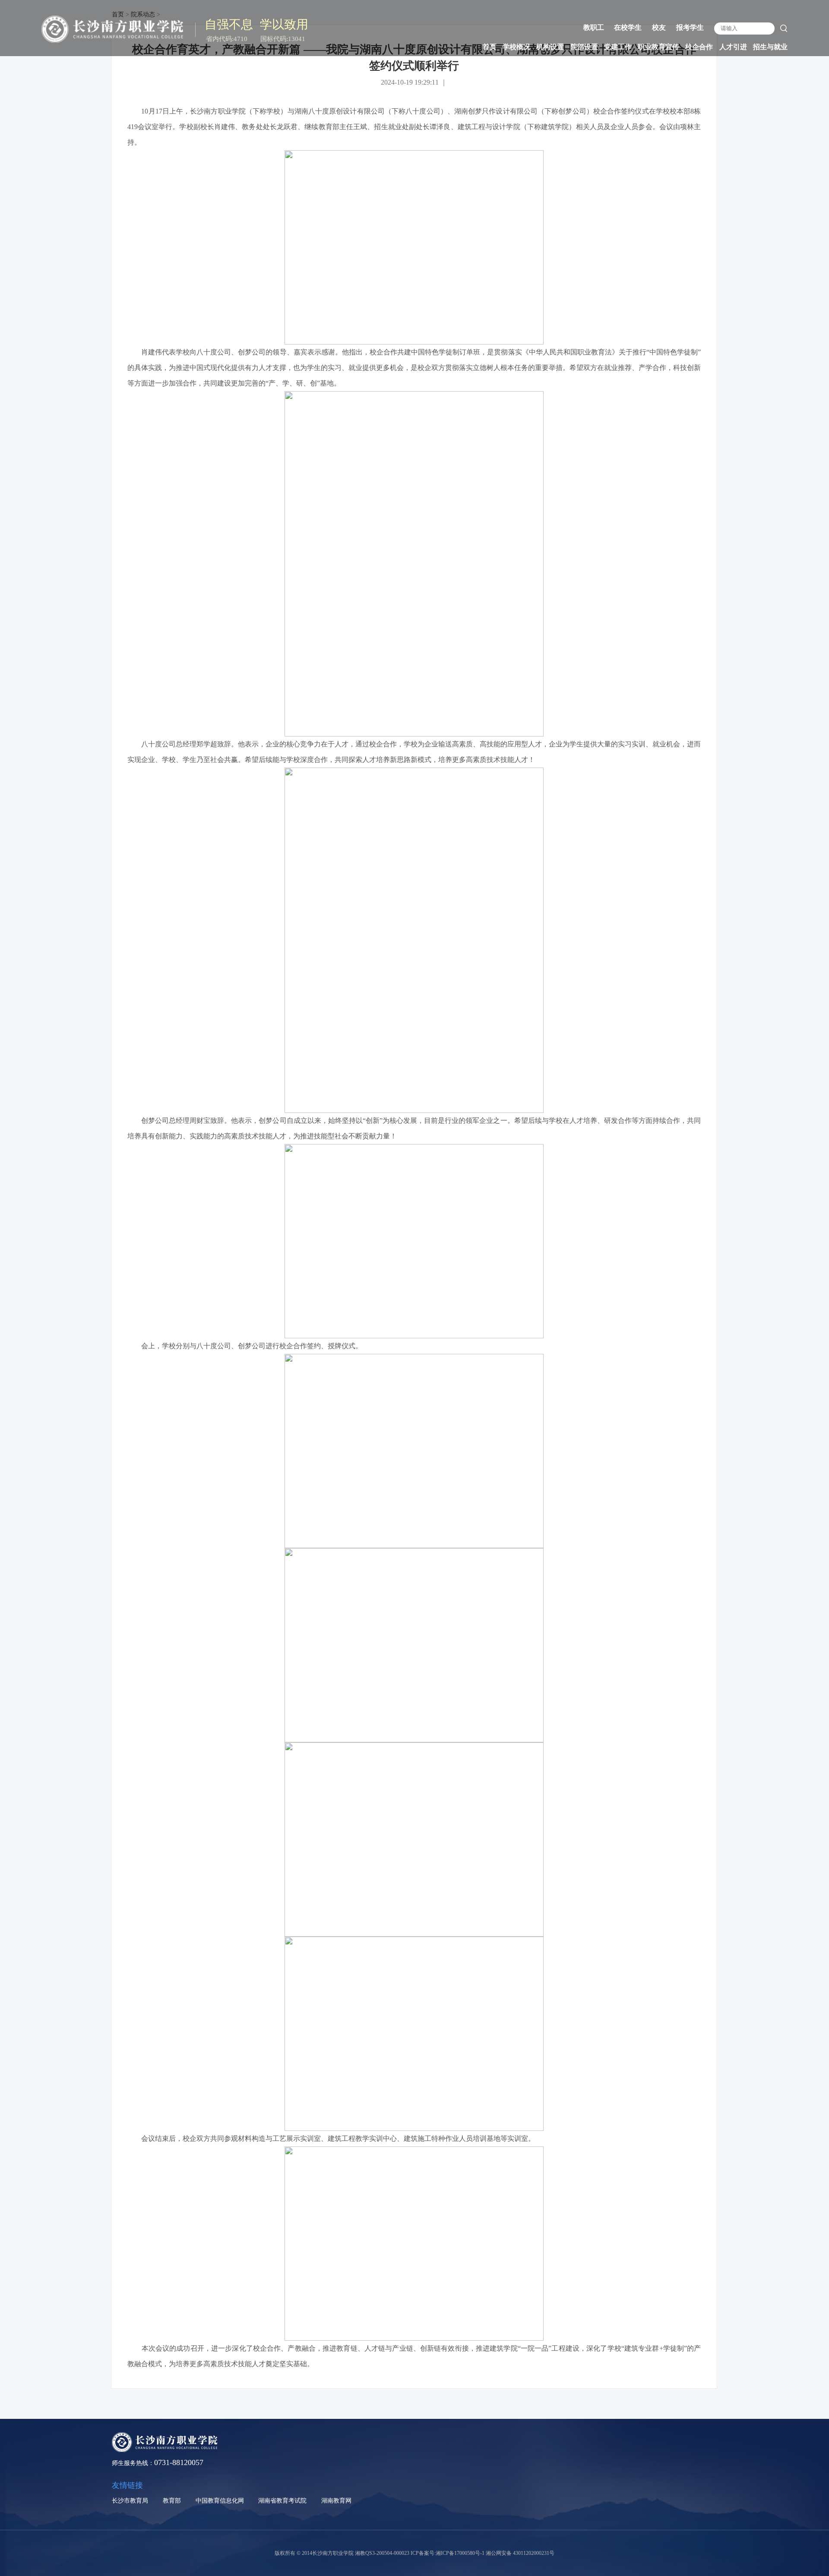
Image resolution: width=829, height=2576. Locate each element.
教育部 (172, 2501)
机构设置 (550, 47)
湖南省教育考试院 (282, 2501)
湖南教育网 (336, 2501)
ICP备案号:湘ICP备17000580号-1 (448, 2553)
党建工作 (618, 47)
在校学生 (628, 27)
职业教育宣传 (658, 47)
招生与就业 (770, 47)
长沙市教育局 (130, 2501)
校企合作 (699, 47)
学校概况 (516, 47)
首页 (490, 47)
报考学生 (690, 27)
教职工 (594, 27)
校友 (659, 27)
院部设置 (584, 47)
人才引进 (733, 47)
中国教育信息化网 (220, 2501)
